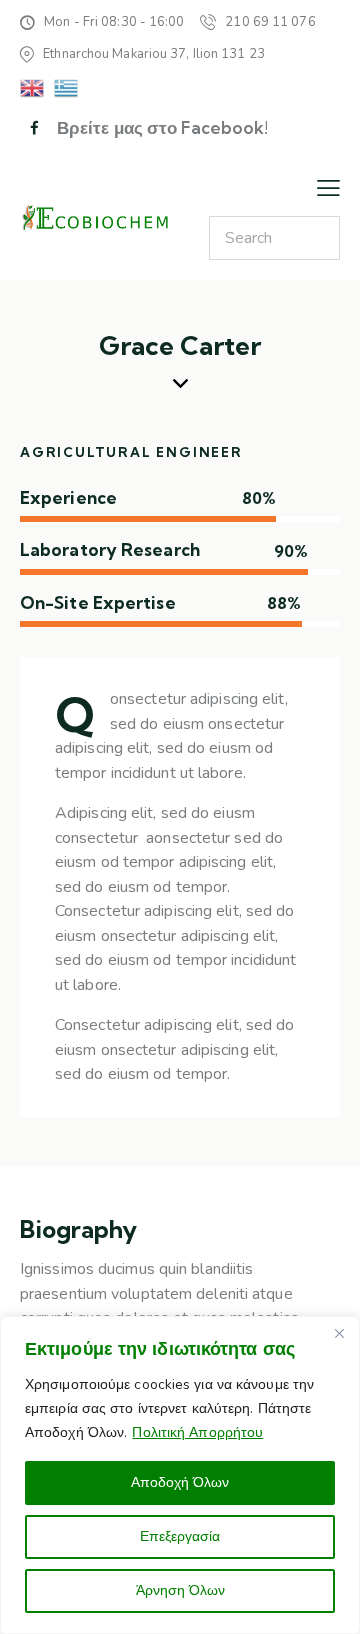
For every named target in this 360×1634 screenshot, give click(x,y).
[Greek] (67, 87)
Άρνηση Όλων (180, 1590)
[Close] (339, 1333)
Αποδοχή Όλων (180, 1482)
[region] (180, 1475)
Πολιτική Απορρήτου (197, 1432)
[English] (33, 87)
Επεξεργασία (180, 1536)
